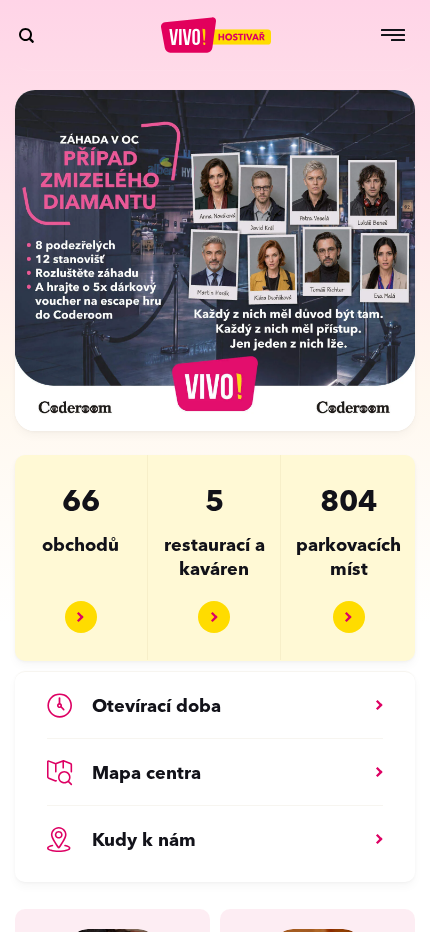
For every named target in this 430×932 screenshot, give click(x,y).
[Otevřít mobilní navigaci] (393, 35)
